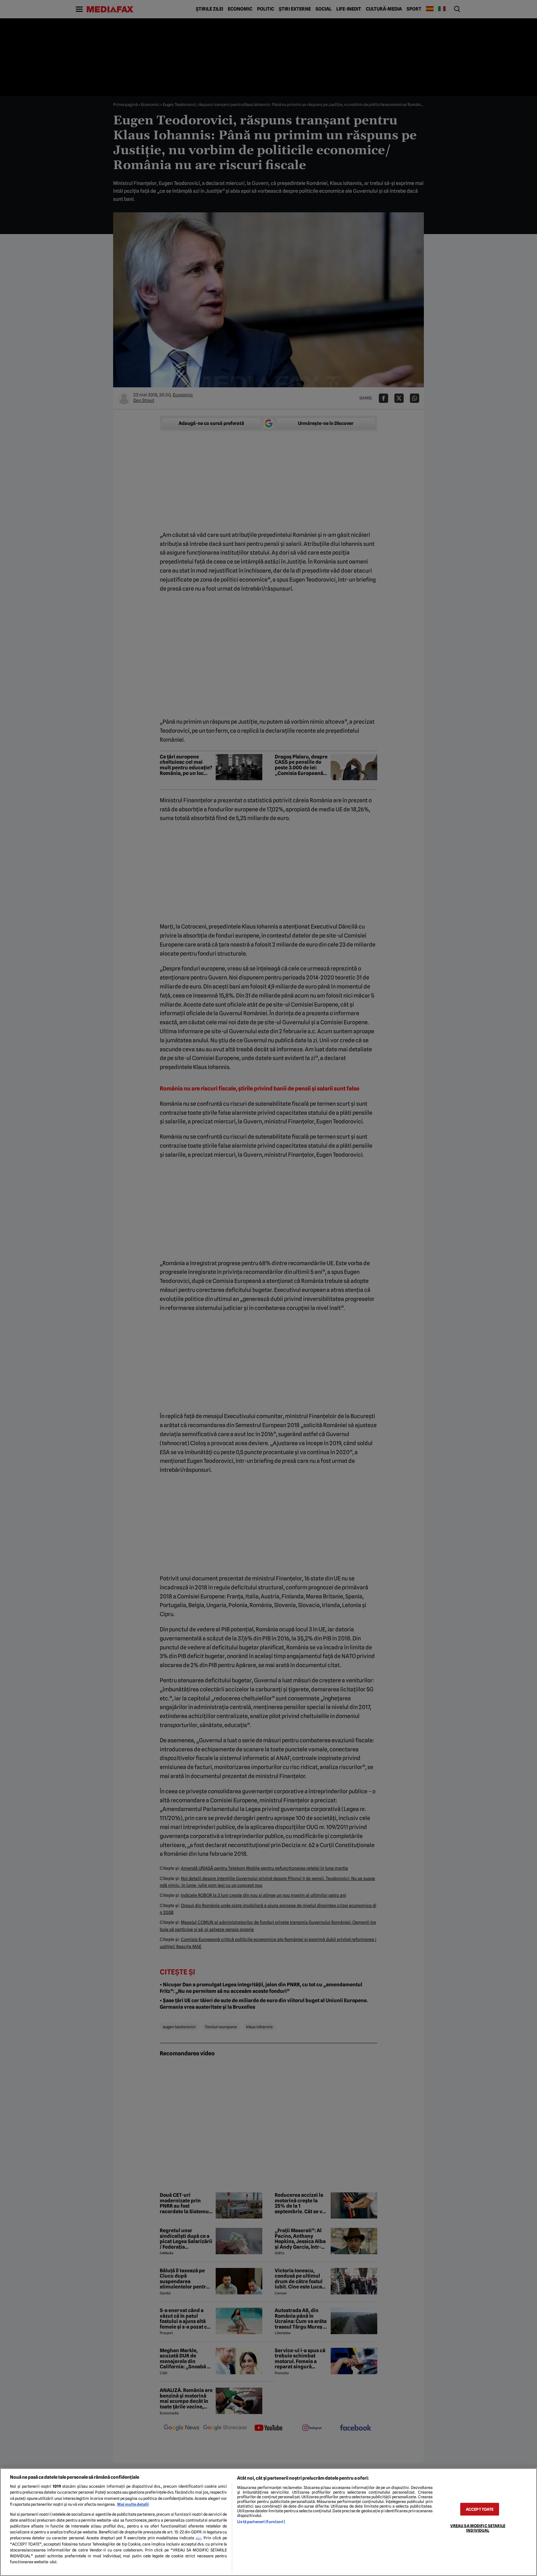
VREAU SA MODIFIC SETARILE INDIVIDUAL (478, 2528)
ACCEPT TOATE (480, 2509)
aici (199, 2538)
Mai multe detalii (133, 2504)
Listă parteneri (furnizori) (261, 2522)
